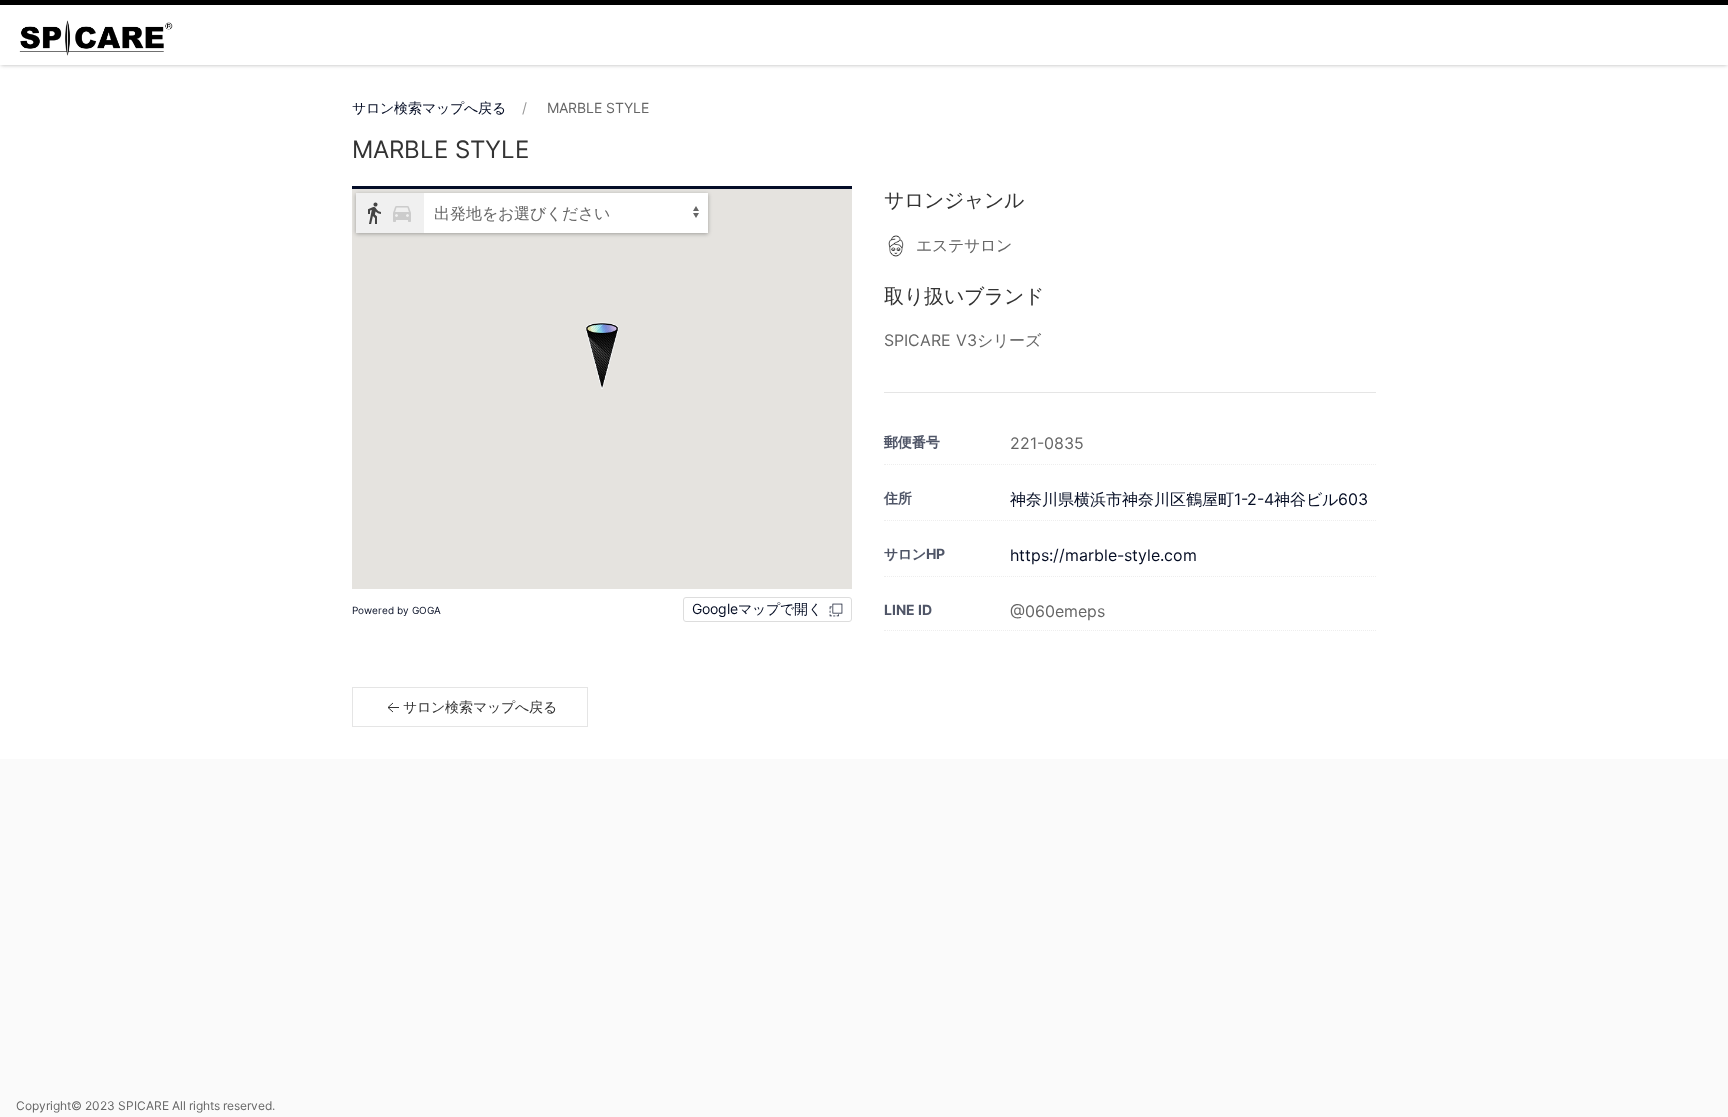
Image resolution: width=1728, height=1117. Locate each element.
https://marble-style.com (1103, 555)
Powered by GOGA (396, 610)
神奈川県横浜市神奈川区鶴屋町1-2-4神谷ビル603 (1189, 499)
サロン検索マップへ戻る (429, 107)
